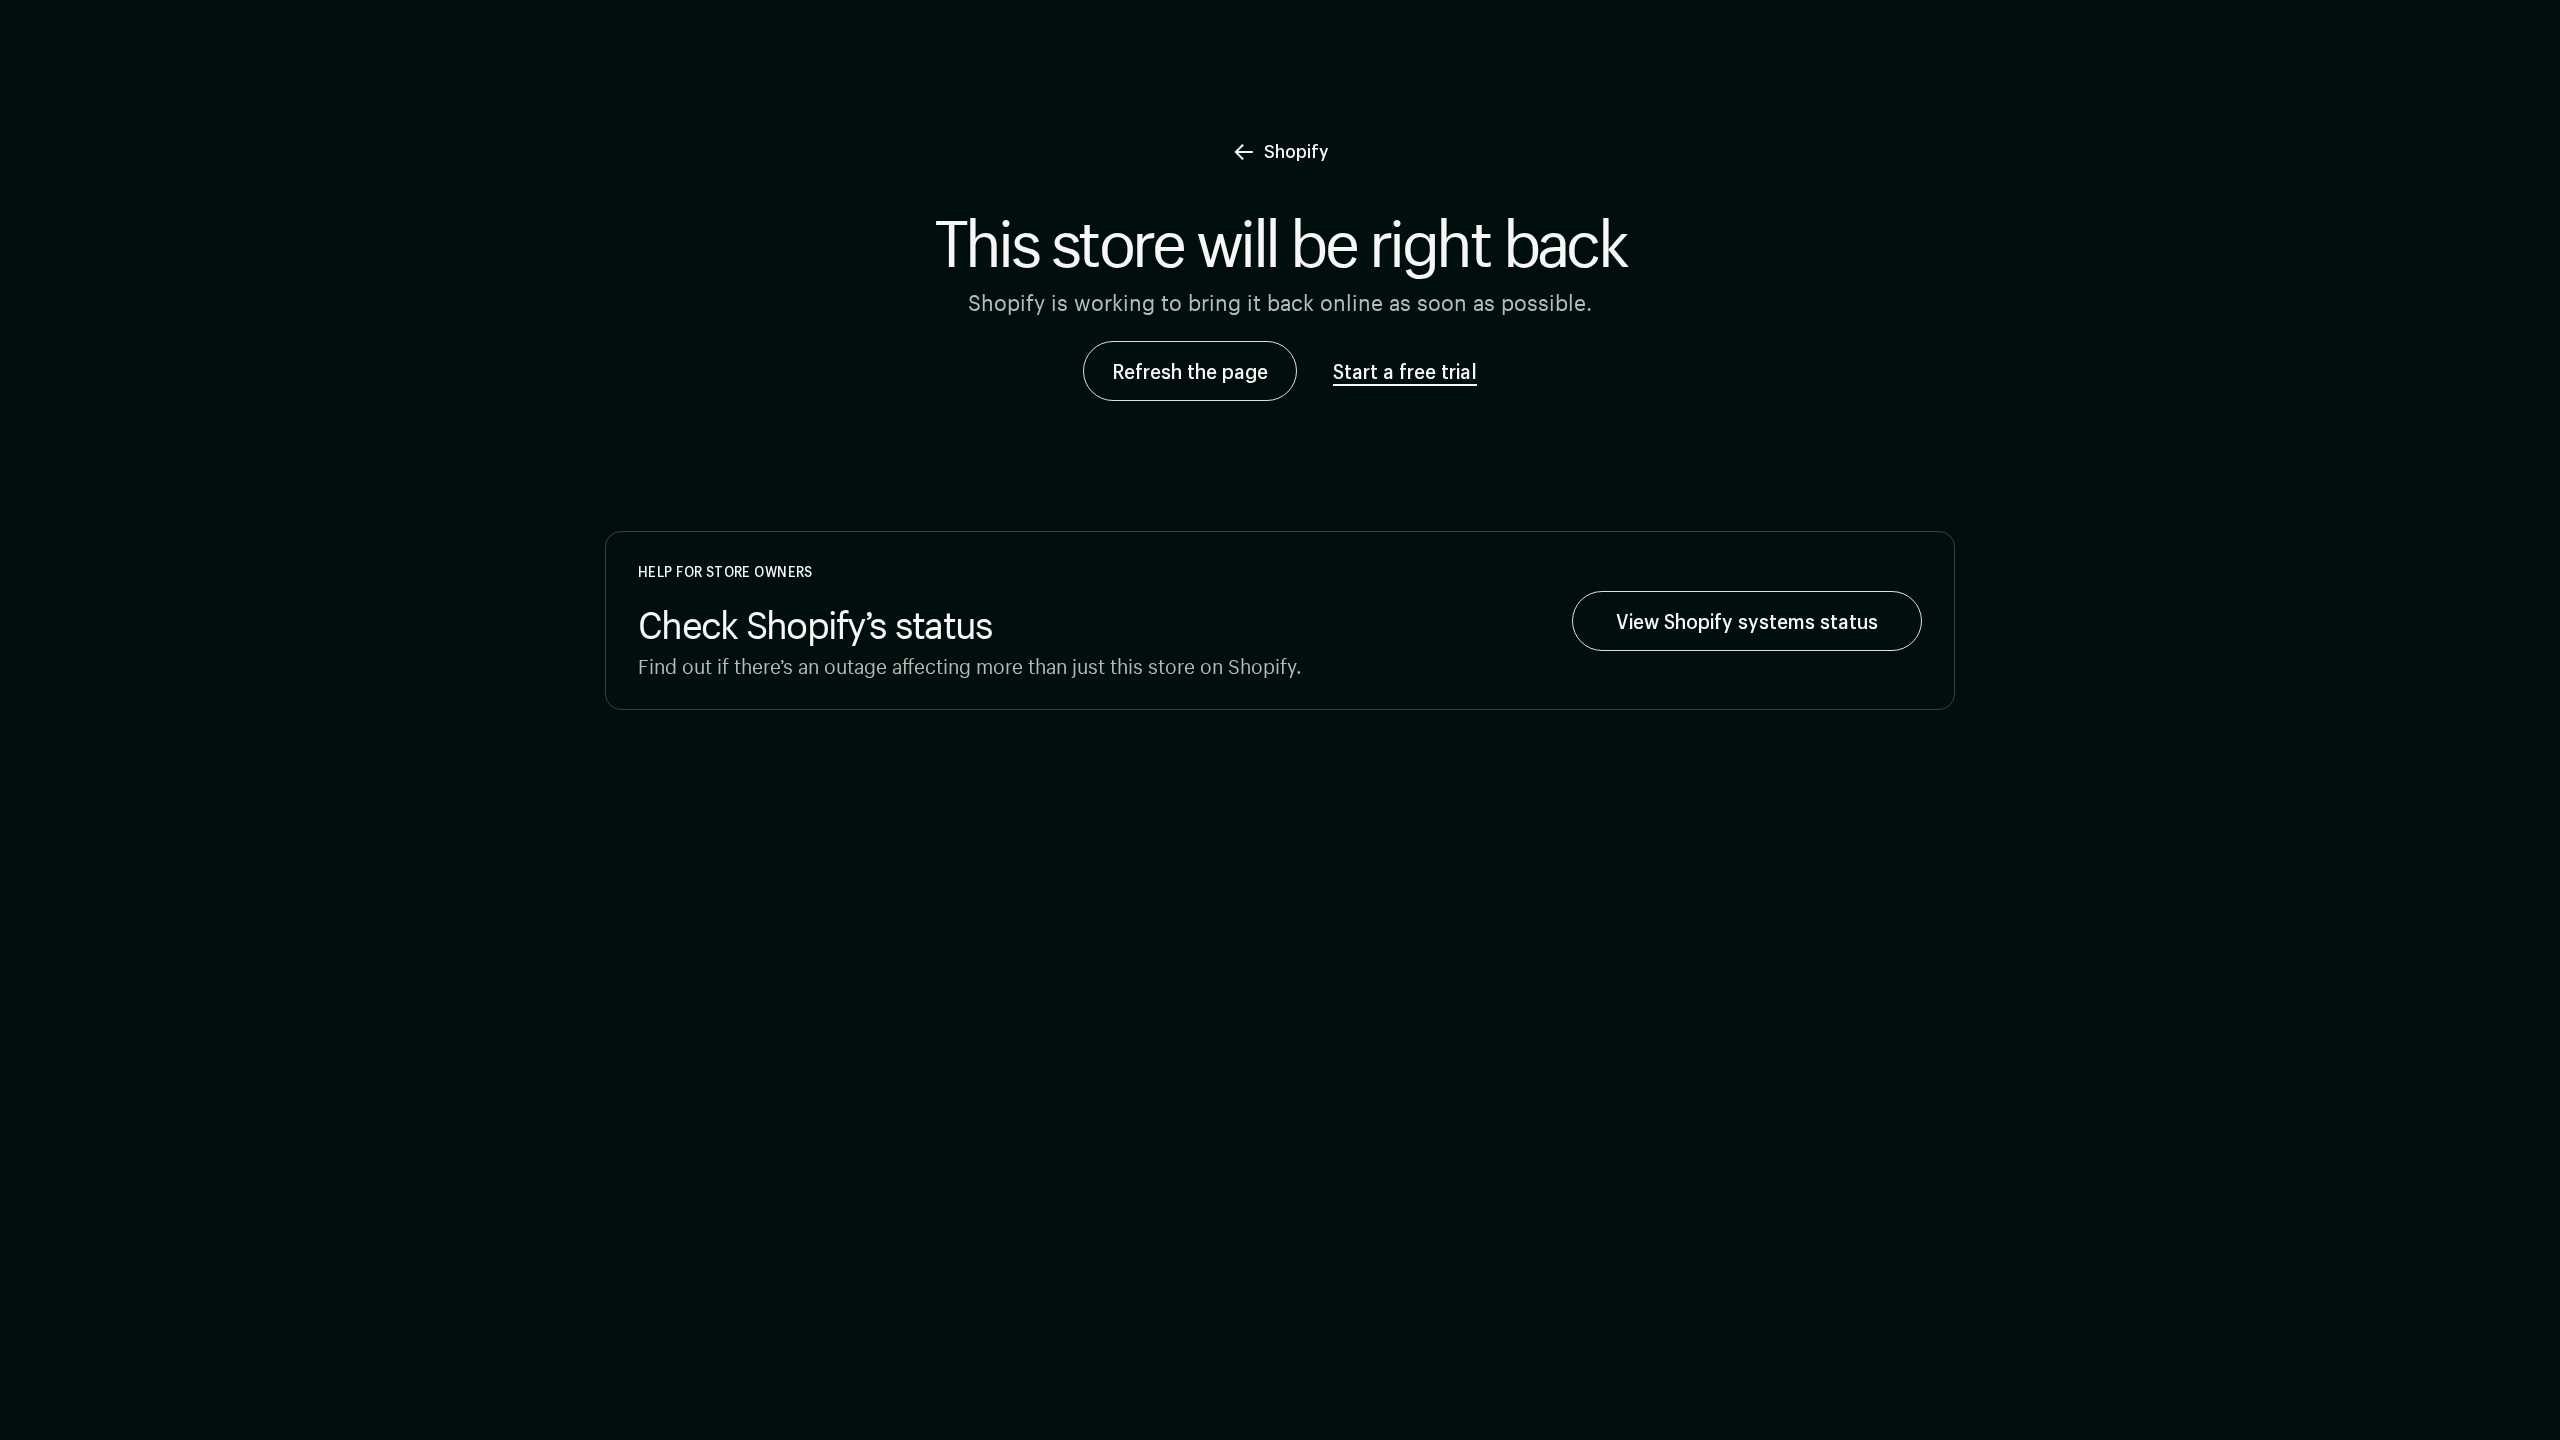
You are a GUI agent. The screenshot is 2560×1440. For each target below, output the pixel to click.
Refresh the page (1190, 371)
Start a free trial (1405, 371)
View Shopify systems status (1747, 621)
